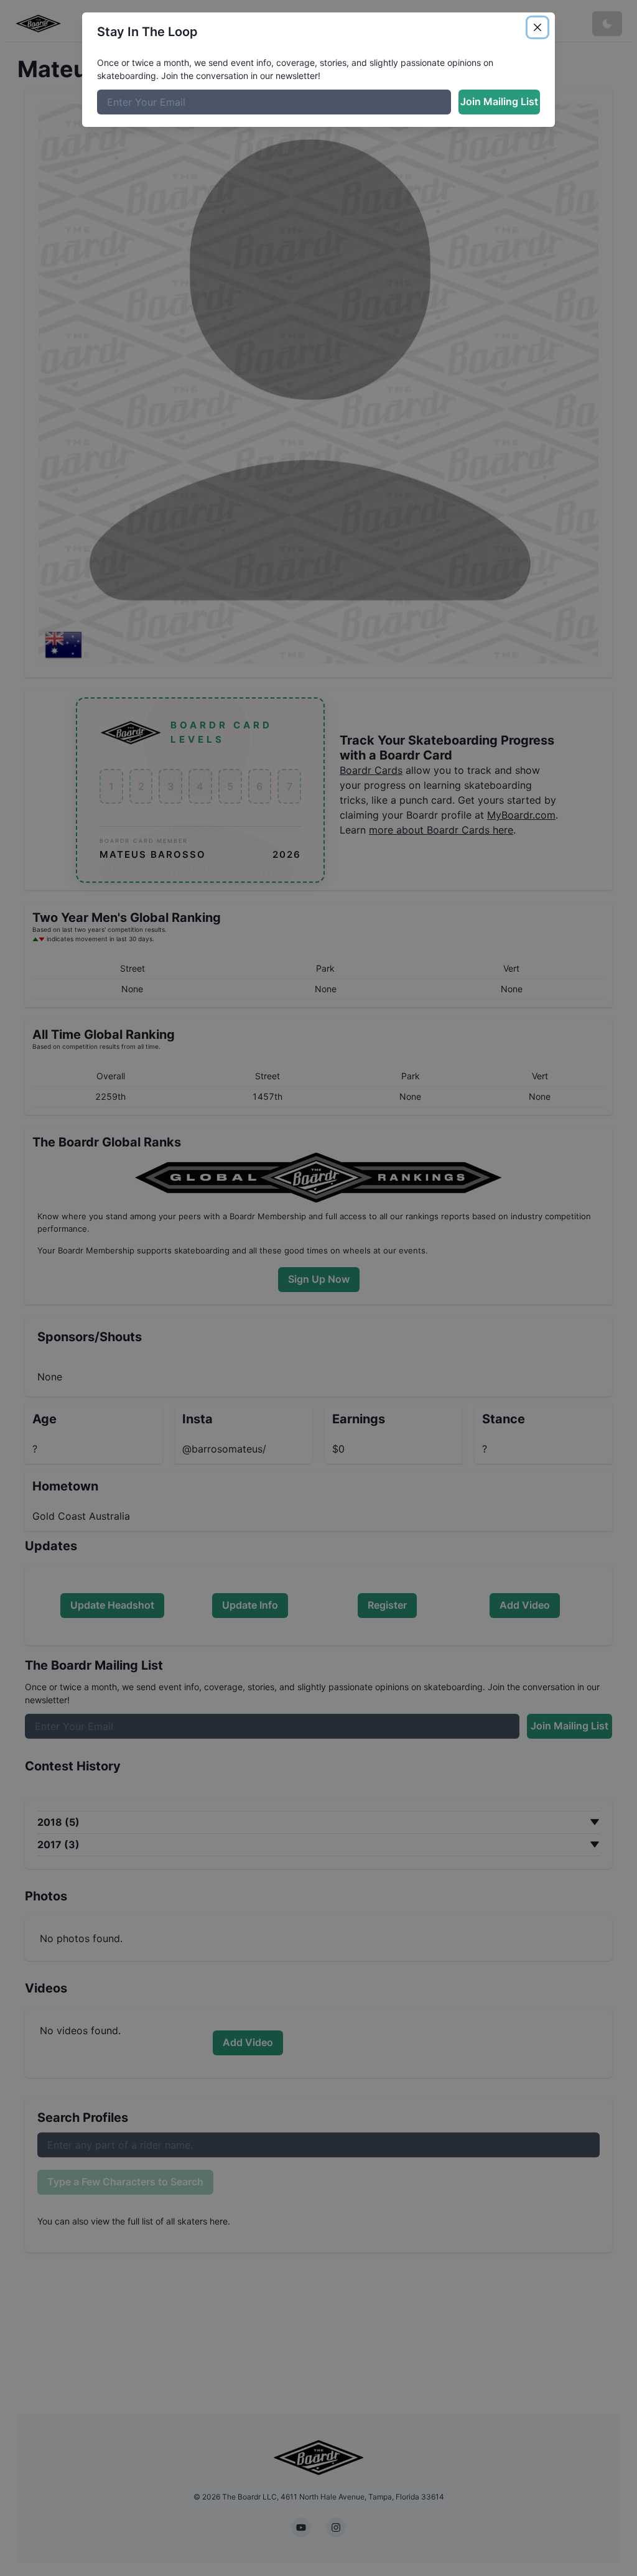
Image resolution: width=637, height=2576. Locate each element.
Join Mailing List (499, 101)
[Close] (537, 27)
